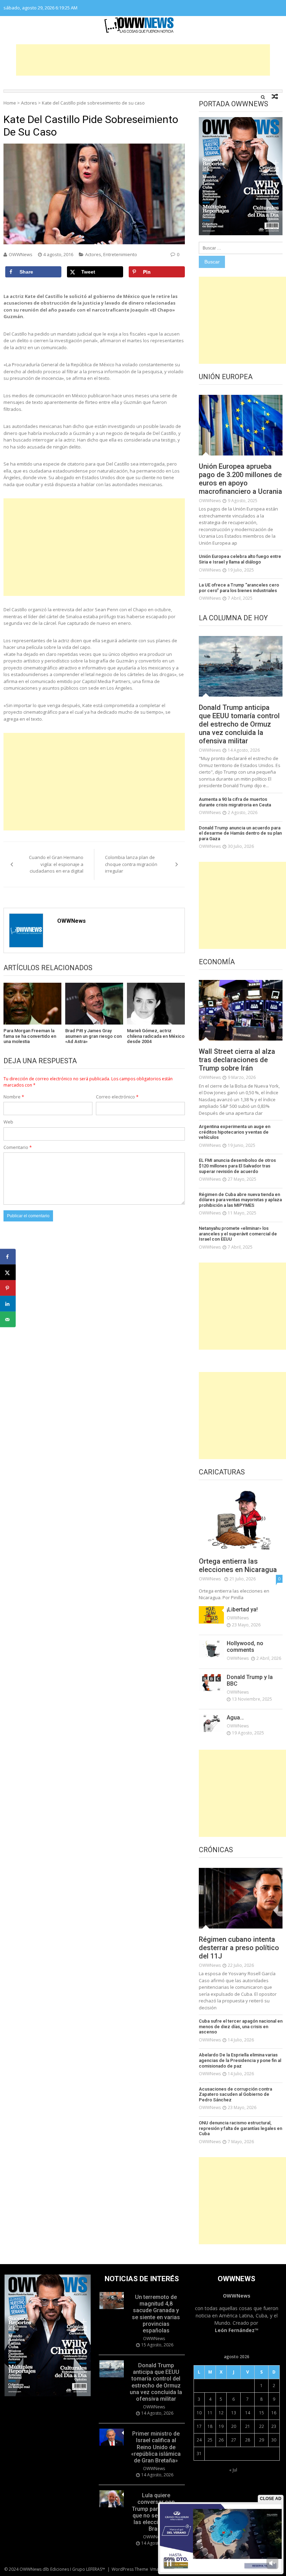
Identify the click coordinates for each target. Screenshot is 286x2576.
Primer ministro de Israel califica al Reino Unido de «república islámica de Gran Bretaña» (156, 2447)
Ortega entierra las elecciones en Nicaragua (238, 1565)
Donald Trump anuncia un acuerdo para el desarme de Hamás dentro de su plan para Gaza (240, 833)
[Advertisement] (143, 60)
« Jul (233, 2470)
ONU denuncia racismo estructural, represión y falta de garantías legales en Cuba (240, 2128)
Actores (29, 103)
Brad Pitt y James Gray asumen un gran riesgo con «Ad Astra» (93, 1036)
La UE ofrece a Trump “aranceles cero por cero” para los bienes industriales (239, 588)
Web (8, 1122)
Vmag (156, 2569)
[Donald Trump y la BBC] (211, 1682)
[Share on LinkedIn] (8, 1304)
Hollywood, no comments (245, 1647)
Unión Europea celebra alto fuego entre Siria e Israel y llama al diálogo (240, 559)
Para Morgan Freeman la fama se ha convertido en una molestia (30, 1036)
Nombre (14, 1097)
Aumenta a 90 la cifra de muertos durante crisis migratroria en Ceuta (235, 802)
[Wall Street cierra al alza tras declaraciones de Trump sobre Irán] (241, 1010)
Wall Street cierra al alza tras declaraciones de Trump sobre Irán (237, 1060)
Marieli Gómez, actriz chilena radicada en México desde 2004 (156, 1036)
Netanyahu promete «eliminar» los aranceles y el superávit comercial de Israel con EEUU (238, 1234)
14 (248, 2413)
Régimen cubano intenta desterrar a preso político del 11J (239, 1948)
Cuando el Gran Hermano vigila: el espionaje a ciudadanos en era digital (56, 864)
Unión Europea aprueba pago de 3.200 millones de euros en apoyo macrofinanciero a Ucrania (240, 479)
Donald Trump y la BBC (250, 1680)
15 (262, 2413)
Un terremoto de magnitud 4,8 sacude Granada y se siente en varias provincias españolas (156, 2314)
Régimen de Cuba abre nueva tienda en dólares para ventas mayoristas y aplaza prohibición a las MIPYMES (240, 1200)
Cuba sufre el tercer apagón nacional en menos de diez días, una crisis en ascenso (241, 2026)
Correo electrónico (117, 1097)
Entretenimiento (120, 254)
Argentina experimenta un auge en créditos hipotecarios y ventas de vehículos (235, 1132)
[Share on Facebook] (8, 1257)
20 (234, 2426)
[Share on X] (8, 1272)
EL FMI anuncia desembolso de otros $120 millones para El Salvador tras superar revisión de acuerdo (237, 1166)
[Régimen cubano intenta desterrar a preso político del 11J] (241, 1898)
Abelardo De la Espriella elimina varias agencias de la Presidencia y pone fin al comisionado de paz (240, 2060)
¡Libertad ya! (242, 1609)
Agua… (235, 1718)
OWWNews (21, 254)
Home (10, 103)
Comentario (18, 1147)
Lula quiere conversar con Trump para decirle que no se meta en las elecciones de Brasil (156, 2512)
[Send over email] (8, 1320)
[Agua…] (211, 1723)
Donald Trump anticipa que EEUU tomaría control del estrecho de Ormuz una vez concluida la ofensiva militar (239, 724)
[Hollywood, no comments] (211, 1649)
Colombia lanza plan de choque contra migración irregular (131, 864)
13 (234, 2413)
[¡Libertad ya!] (211, 1615)
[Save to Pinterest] (8, 1288)
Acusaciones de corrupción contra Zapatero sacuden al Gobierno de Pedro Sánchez (235, 2094)
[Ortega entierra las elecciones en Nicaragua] (241, 1520)
